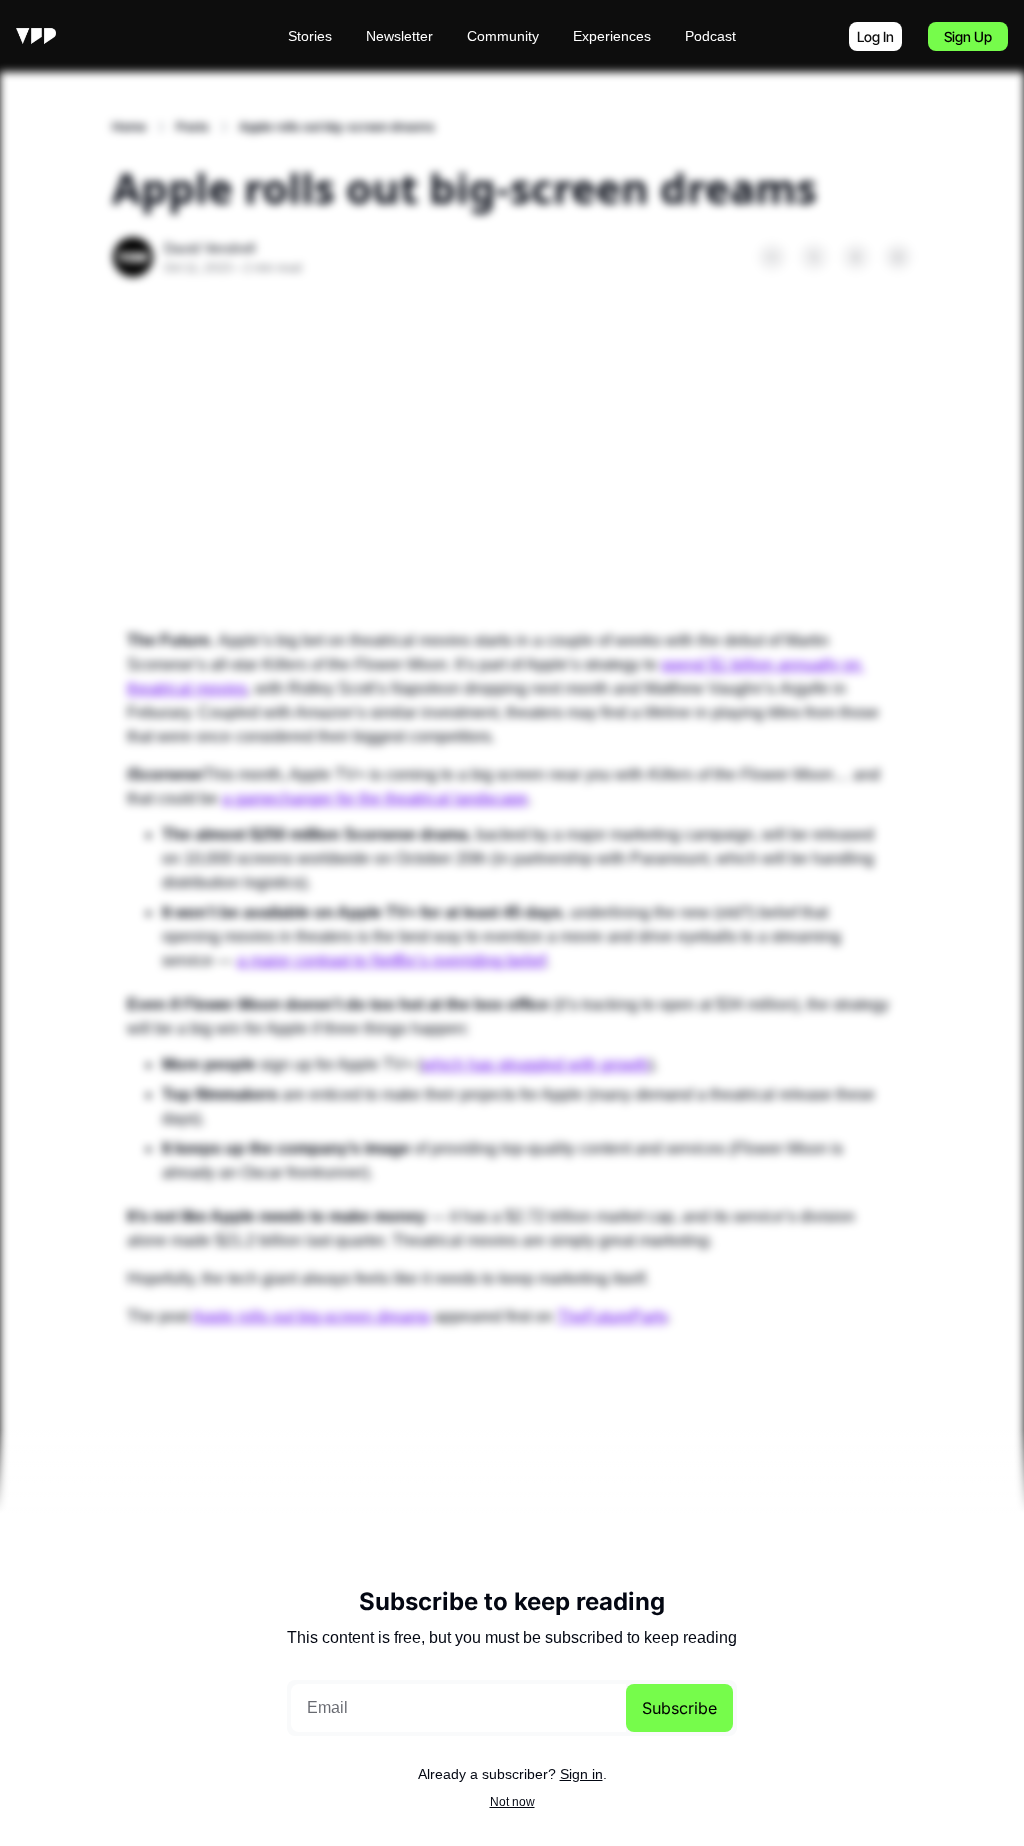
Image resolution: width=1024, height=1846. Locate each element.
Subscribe (679, 1708)
